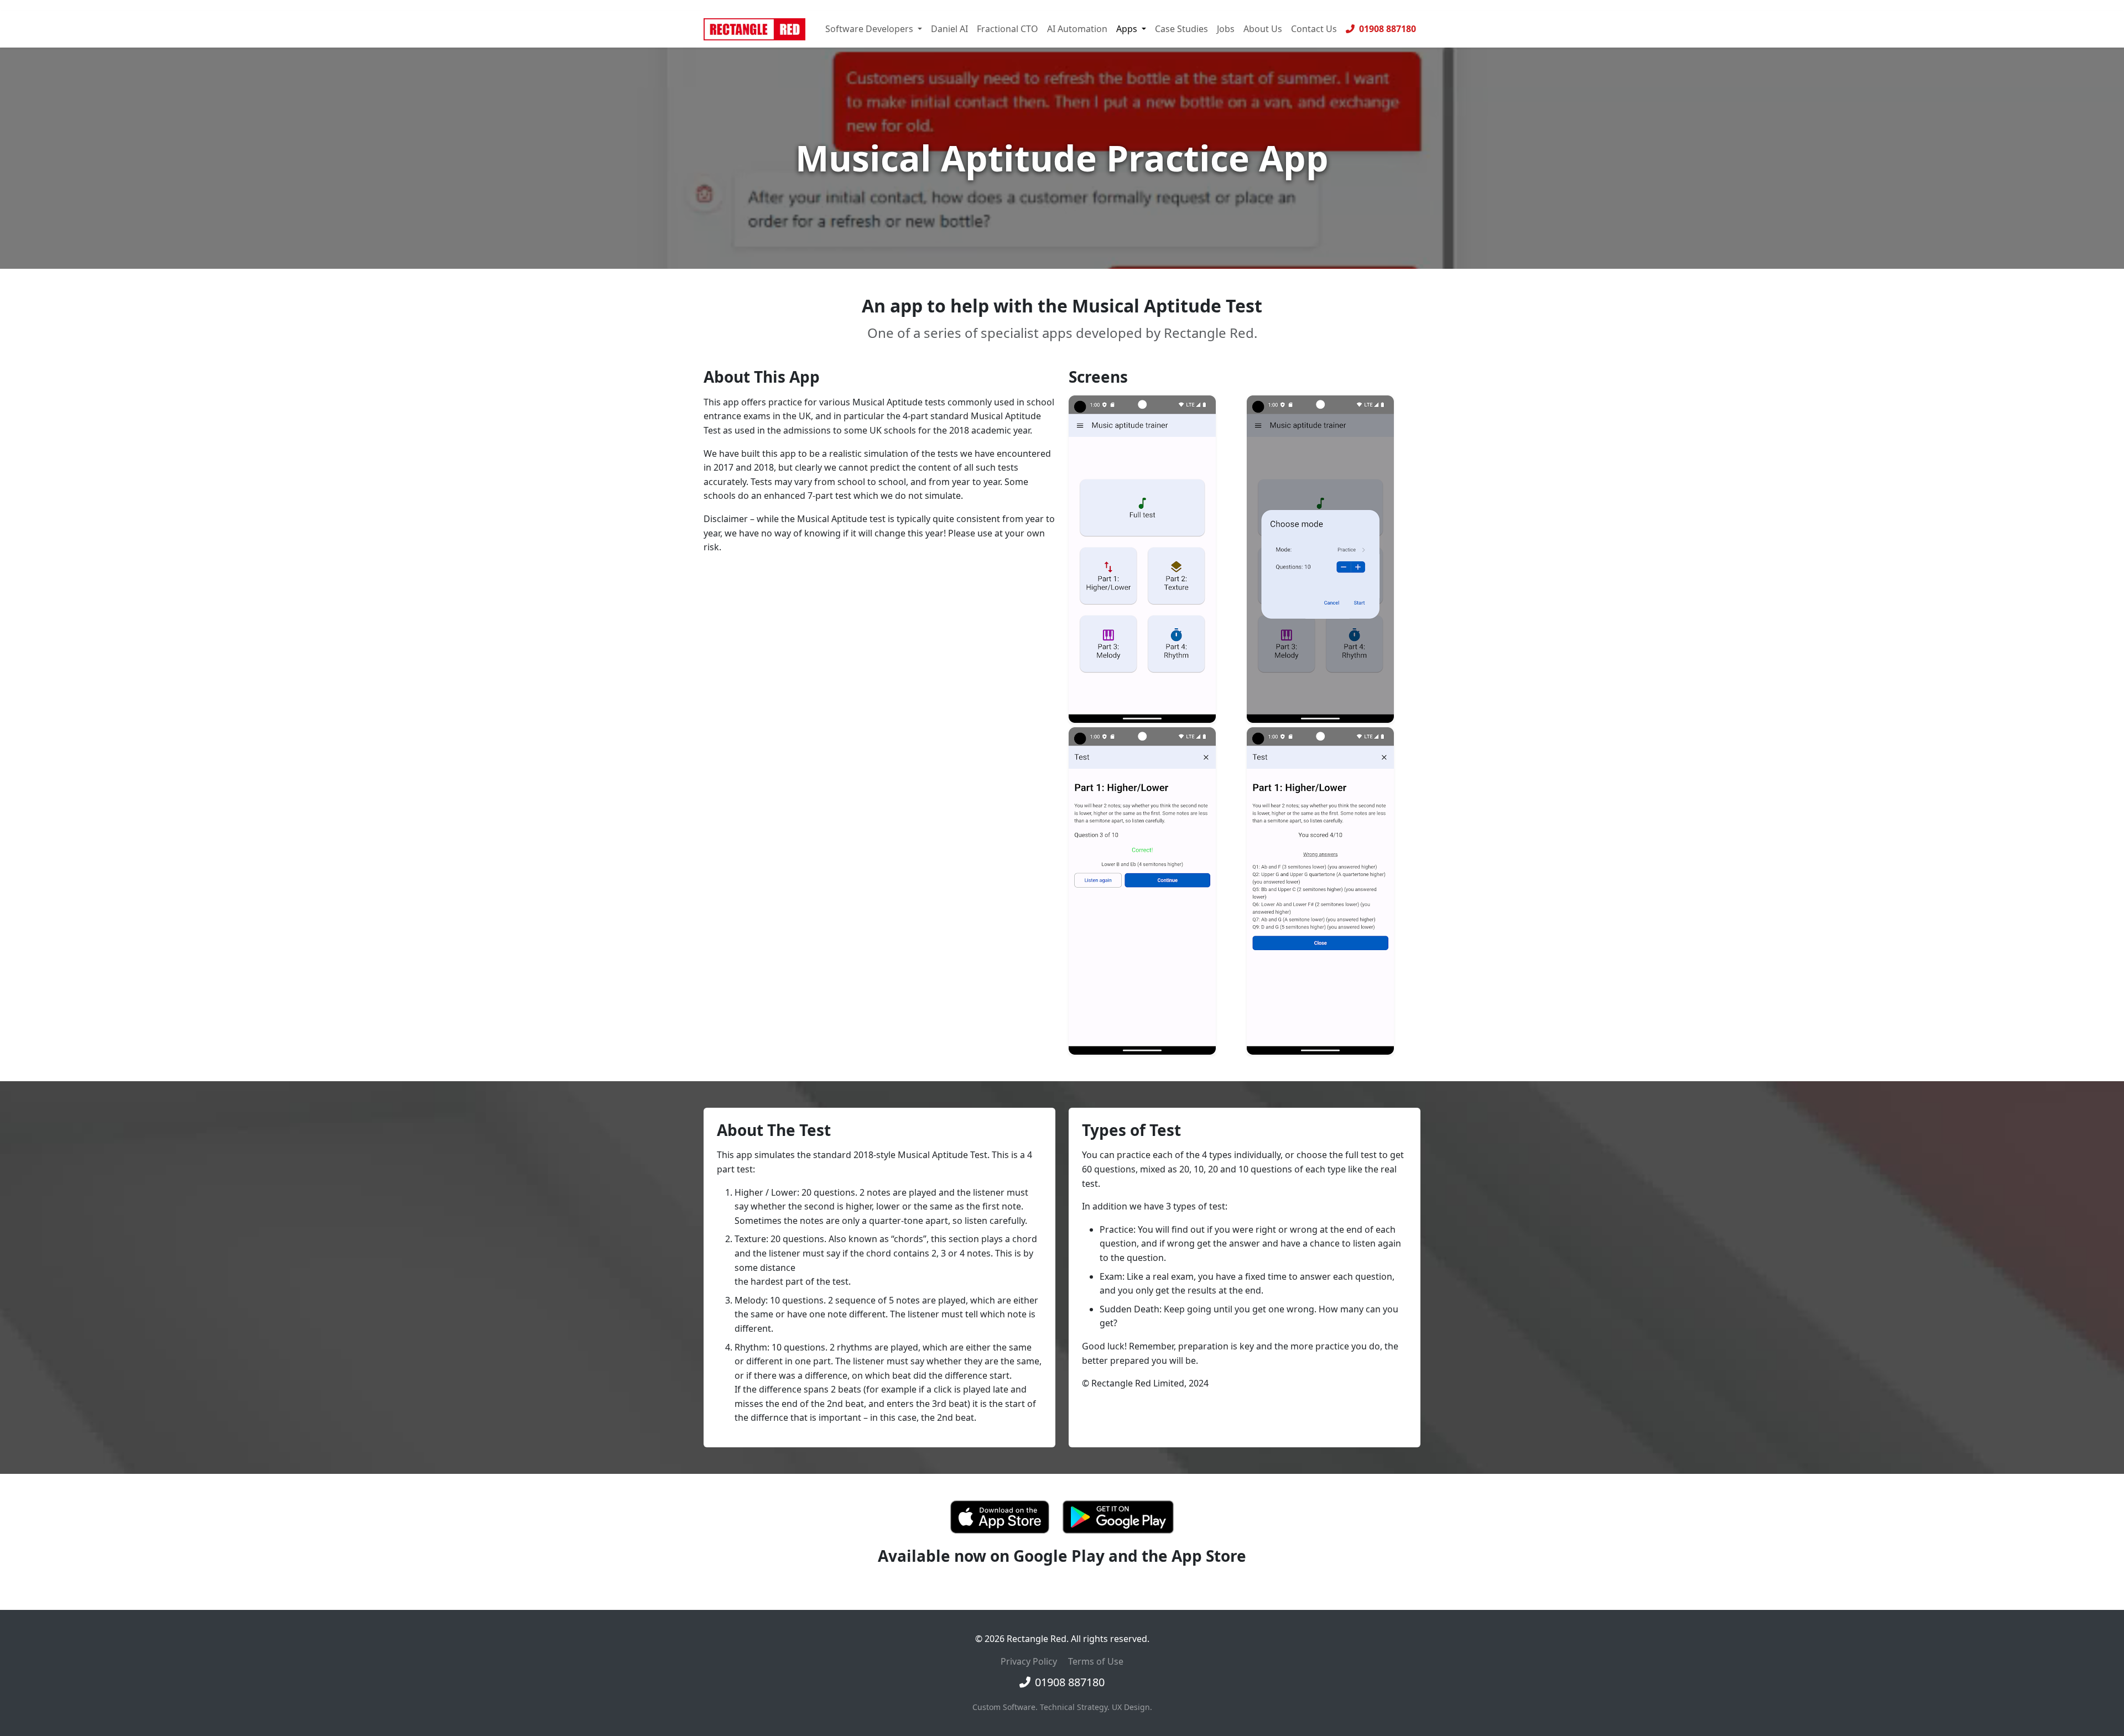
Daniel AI (949, 29)
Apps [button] (1128, 29)
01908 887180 (1386, 29)
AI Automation (1077, 29)
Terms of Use (1096, 1661)
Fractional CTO (1008, 29)
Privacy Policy (1029, 1661)
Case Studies (1181, 29)
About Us (1263, 29)
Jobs (1226, 29)
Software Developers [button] (870, 29)
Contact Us (1314, 29)
